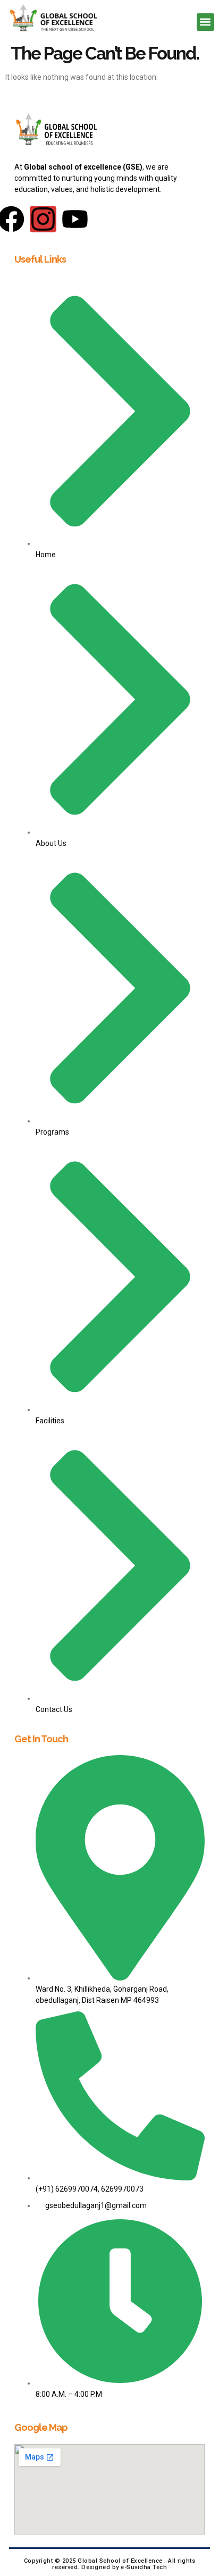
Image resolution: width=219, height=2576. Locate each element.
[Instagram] (43, 219)
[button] (205, 22)
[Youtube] (75, 219)
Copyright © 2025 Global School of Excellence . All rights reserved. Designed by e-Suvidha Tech (110, 2564)
